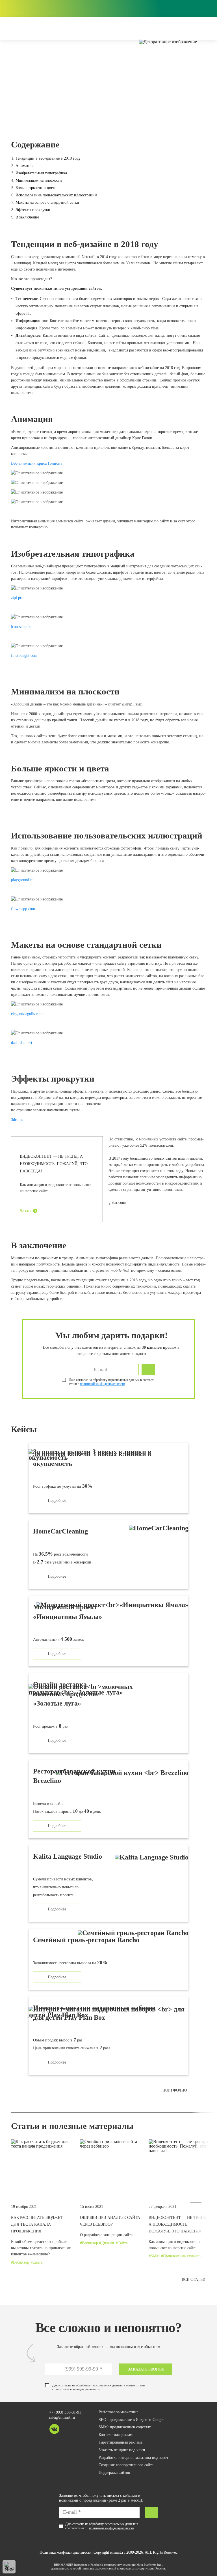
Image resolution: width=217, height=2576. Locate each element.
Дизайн (19, 113)
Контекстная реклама (116, 2435)
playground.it (22, 880)
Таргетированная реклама (121, 2442)
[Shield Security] (9, 2567)
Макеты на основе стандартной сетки (47, 202)
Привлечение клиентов (183, 2256)
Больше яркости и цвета (36, 188)
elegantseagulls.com (27, 1014)
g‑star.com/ (117, 1203)
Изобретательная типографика (41, 173)
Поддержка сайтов (114, 2473)
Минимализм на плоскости (39, 180)
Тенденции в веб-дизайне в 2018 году (48, 158)
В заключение (27, 217)
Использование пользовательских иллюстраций (56, 195)
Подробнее (57, 1501)
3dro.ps (17, 1120)
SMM (155, 2256)
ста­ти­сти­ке (124, 1139)
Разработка (39, 113)
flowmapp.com (23, 909)
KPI (175, 8)
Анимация (24, 166)
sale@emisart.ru (62, 2417)
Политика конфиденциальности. (66, 2552)
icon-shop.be (21, 627)
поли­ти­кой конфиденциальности (102, 1384)
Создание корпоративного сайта (126, 2465)
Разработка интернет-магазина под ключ (133, 2458)
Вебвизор (21, 2262)
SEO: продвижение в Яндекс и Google (131, 2420)
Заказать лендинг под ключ (122, 2450)
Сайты (57, 113)
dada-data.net (22, 1043)
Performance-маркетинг (118, 2412)
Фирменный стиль (81, 113)
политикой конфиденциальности (77, 2389)
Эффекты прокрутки (33, 210)
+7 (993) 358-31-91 (65, 2412)
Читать (25, 1210)
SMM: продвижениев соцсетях (125, 2427)
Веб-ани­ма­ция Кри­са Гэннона (37, 463)
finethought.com (24, 656)
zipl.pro (17, 598)
